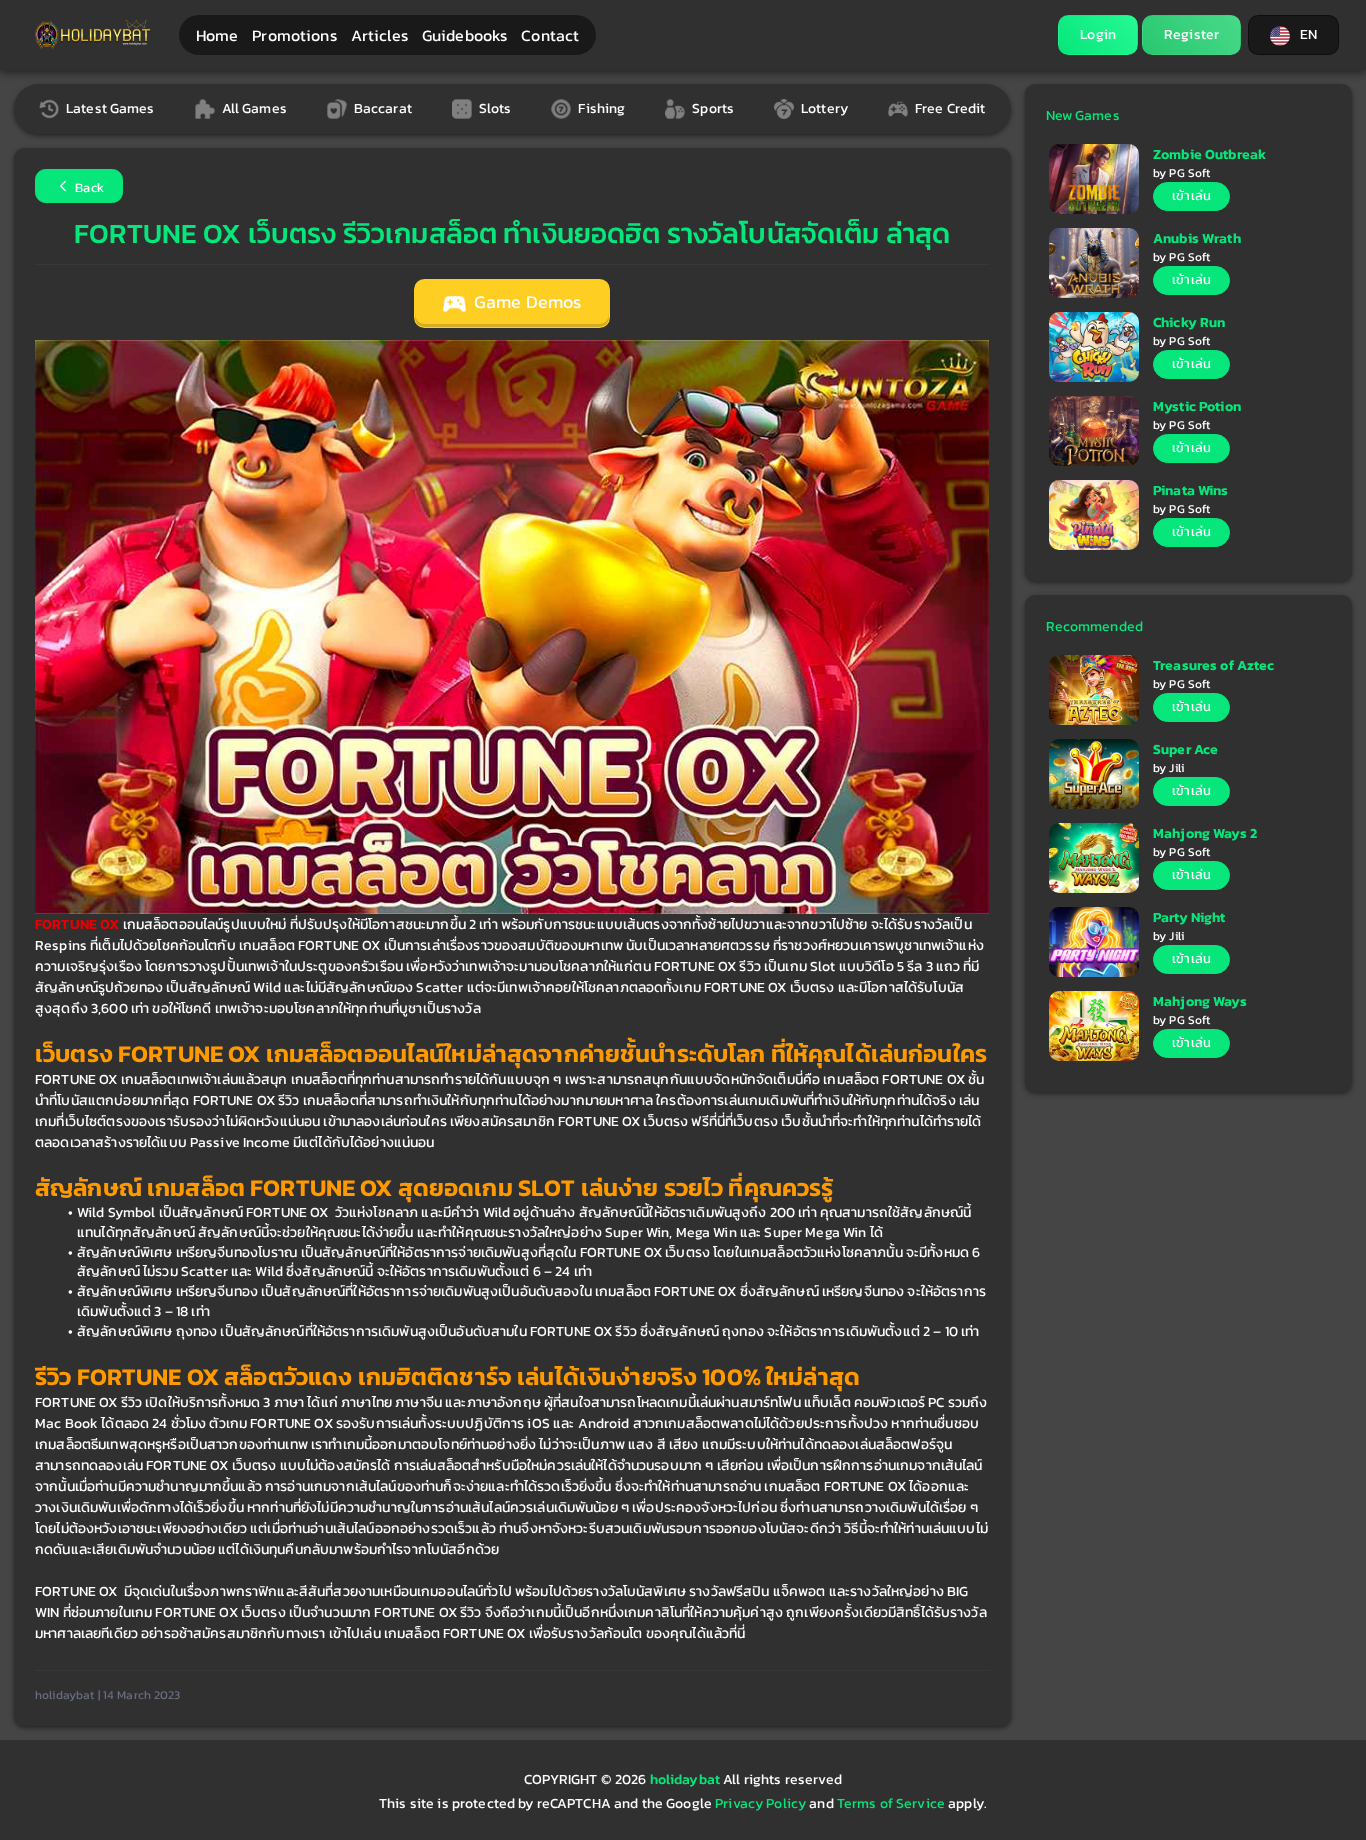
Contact (550, 35)
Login (1098, 34)
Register (1191, 34)
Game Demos (526, 302)
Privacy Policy (760, 1803)
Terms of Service (891, 1803)
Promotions (294, 35)
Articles (379, 35)
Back (88, 187)
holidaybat (687, 1779)
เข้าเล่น (1191, 195)
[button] (1293, 35)
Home (217, 35)
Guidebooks (464, 35)
